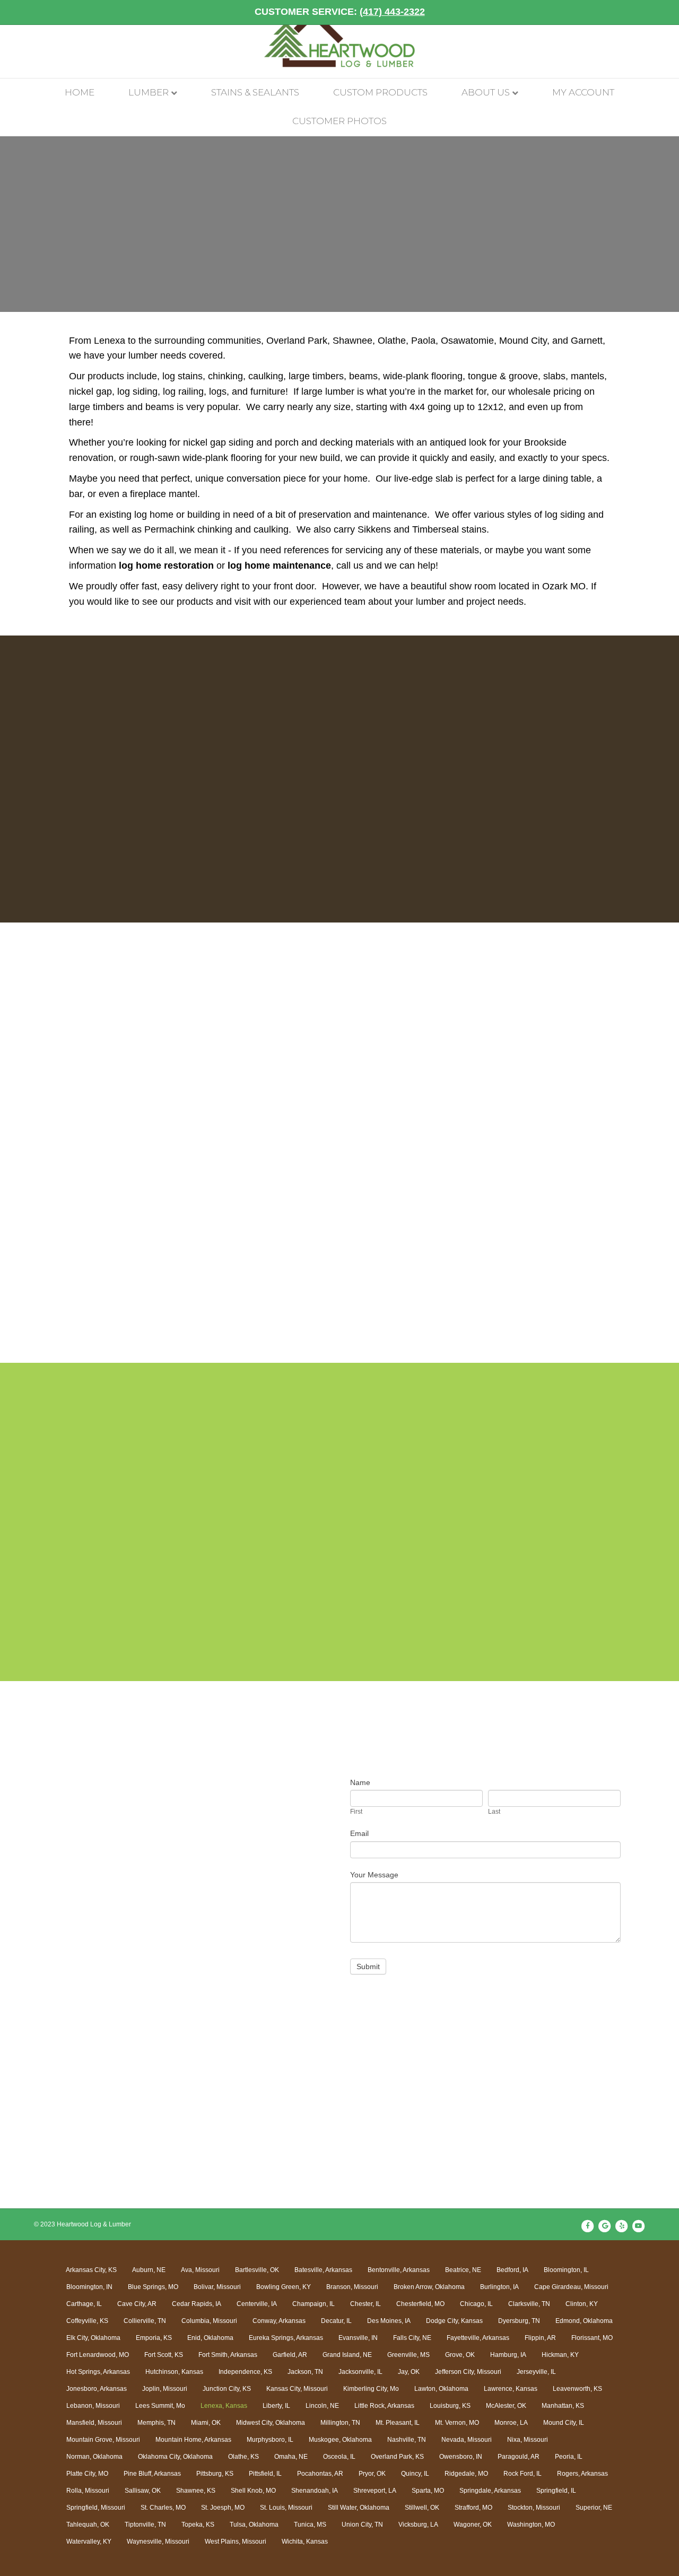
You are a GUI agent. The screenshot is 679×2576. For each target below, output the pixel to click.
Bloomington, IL (566, 2270)
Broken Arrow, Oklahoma (429, 2287)
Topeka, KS (198, 2525)
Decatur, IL (336, 2321)
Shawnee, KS (196, 2491)
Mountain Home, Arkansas (193, 2440)
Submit (368, 1966)
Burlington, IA (499, 2287)
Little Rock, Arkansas (384, 2406)
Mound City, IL (564, 2423)
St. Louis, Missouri (286, 2508)
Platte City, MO (87, 2474)
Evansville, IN (358, 2338)
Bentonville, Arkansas (399, 2270)
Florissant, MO (592, 2338)
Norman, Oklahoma (94, 2457)
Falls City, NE (412, 2338)
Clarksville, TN (529, 2304)
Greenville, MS (408, 2355)
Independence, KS (245, 2372)
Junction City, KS (227, 2389)
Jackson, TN (305, 2372)
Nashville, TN (407, 2440)
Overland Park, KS (397, 2457)
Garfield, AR (290, 2355)
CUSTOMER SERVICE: (340, 12)
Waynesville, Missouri (158, 2542)
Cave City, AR (137, 2304)
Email (359, 1833)
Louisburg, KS (450, 2406)
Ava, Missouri (200, 2270)
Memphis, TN (156, 2423)
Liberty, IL (276, 2406)
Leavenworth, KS (577, 2389)
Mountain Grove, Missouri (103, 2440)
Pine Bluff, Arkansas (152, 2474)
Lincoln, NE (322, 2406)
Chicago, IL (476, 2304)
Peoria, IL (569, 2457)
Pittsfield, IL (265, 2474)
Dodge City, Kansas (454, 2321)
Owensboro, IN (461, 2457)
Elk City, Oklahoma (93, 2338)
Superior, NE (594, 2508)
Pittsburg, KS (215, 2474)
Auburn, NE (149, 2270)
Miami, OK (206, 2423)
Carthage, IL (84, 2304)
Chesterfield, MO (420, 2304)
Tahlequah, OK (88, 2525)
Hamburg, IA (508, 2355)
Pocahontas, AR (320, 2474)
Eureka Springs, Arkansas (286, 2338)
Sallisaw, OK (143, 2491)
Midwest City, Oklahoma (271, 2423)
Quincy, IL (415, 2474)
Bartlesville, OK (257, 2270)
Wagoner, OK (473, 2525)
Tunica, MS (310, 2525)
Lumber (149, 92)
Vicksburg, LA (418, 2525)
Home (80, 92)
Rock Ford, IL (523, 2474)
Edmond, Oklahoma (584, 2321)
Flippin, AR (540, 2338)
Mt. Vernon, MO (457, 2423)
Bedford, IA (512, 2270)
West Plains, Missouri (236, 2542)
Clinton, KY (582, 2304)
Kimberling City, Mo (371, 2389)
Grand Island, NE (347, 2355)
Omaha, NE (291, 2457)
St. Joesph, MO (223, 2508)
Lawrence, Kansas (511, 2389)
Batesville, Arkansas (323, 2270)
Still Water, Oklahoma (359, 2508)
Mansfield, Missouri (94, 2423)
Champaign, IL (314, 2304)
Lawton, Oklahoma (441, 2389)
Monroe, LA (511, 2423)
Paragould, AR (519, 2457)
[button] (90, 1160)
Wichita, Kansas (305, 2542)
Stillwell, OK (422, 2508)
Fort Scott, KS (164, 2355)
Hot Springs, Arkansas (98, 2372)
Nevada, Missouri (467, 2440)
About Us (486, 92)
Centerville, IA (257, 2304)
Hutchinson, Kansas (174, 2372)
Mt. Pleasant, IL (398, 2423)
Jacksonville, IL (360, 2372)
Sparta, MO (428, 2491)
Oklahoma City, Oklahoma (175, 2457)
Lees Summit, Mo (160, 2406)
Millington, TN (340, 2423)
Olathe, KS (243, 2457)
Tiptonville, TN (145, 2525)
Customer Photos (339, 121)
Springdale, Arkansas (490, 2491)
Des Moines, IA (389, 2321)
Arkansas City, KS (91, 2270)
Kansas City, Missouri (297, 2389)
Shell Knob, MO (253, 2491)
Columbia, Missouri (209, 2321)
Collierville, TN (145, 2321)
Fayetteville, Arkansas (478, 2338)
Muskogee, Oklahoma (340, 2440)
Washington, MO (531, 2525)
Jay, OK (409, 2372)
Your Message (374, 1875)
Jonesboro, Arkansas (97, 2389)
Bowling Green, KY (284, 2287)
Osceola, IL (339, 2457)
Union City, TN (362, 2525)
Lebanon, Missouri (93, 2406)
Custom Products (380, 92)
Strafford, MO (473, 2508)
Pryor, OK (372, 2474)
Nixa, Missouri (528, 2440)
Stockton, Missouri (534, 2508)
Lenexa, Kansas (224, 2406)
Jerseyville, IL (536, 2372)
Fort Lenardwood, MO (98, 2355)
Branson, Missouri (352, 2287)
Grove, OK (460, 2355)
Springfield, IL (556, 2491)
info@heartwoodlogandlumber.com (138, 1904)
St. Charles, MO (163, 2508)
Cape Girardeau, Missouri (571, 2287)
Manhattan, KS (563, 2406)
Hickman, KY (560, 2355)
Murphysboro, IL (270, 2440)
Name (360, 1782)
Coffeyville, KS (87, 2321)
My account (583, 92)
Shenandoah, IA (315, 2491)
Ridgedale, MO (466, 2474)
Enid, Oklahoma (210, 2338)
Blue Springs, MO (153, 2287)
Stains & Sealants (255, 92)
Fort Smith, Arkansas (228, 2355)
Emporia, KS (154, 2338)
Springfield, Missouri (96, 2508)
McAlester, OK (506, 2406)
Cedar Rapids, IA (197, 2304)
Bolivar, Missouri (217, 2287)
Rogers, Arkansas (582, 2474)
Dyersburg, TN (519, 2321)
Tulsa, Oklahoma (254, 2525)
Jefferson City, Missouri (468, 2372)
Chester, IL (365, 2304)
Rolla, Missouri (88, 2491)
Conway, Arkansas (279, 2321)
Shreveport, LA (375, 2491)
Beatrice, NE (463, 2270)
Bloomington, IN (89, 2287)
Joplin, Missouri (165, 2389)
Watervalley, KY (89, 2542)
